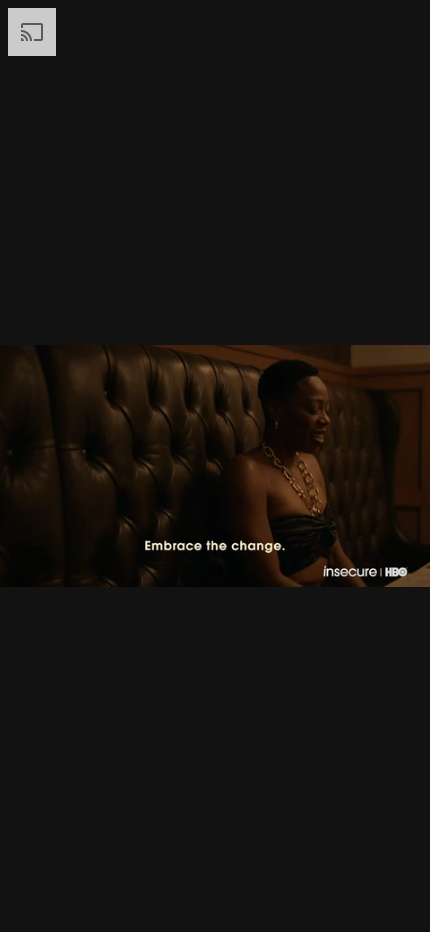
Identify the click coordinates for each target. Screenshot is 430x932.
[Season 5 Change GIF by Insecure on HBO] (215, 466)
